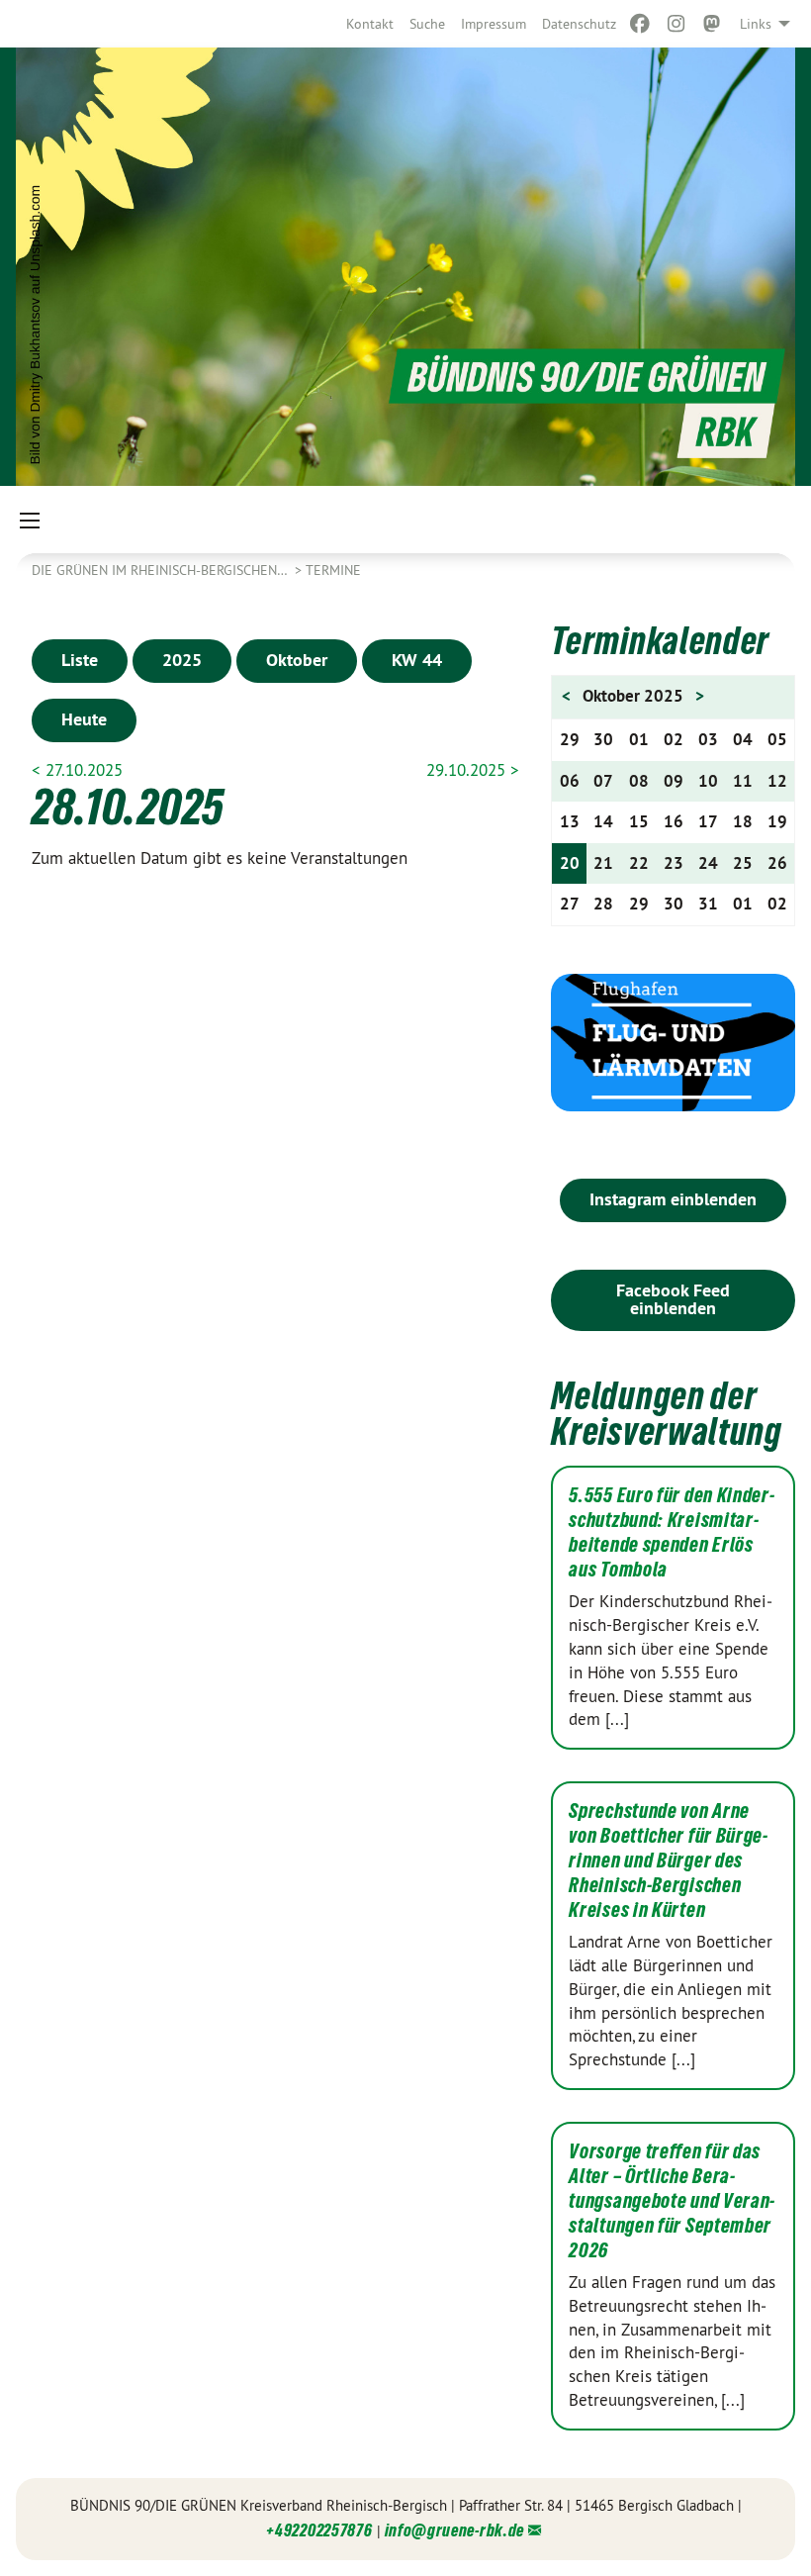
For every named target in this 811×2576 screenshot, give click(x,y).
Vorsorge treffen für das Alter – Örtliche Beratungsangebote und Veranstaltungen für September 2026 (672, 2201)
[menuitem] (370, 24)
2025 (182, 660)
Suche (427, 24)
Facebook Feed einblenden (673, 1299)
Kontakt (370, 24)
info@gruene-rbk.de (455, 2530)
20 (570, 863)
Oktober (297, 660)
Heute (84, 719)
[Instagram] (676, 24)
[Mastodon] (713, 24)
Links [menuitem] (756, 24)
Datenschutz (579, 24)
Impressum (494, 24)
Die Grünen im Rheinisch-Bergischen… (161, 570)
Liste (80, 660)
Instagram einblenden (673, 1199)
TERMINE (333, 570)
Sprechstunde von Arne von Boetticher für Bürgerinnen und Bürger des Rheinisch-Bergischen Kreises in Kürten (668, 1860)
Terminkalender (660, 641)
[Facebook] (640, 24)
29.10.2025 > (473, 770)
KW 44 (417, 660)
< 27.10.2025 (77, 770)
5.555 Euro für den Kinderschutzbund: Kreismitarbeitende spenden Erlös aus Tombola (672, 1532)
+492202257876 (319, 2530)
